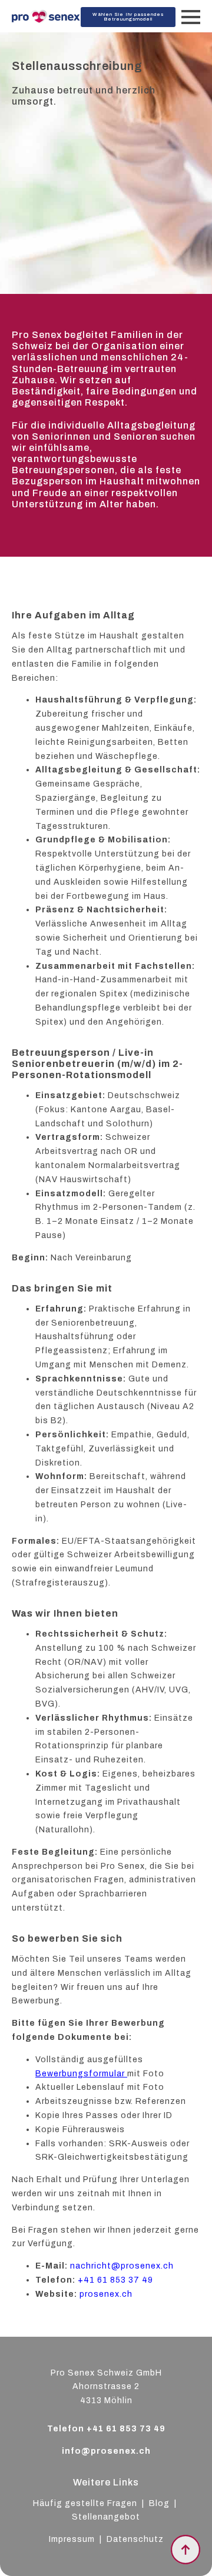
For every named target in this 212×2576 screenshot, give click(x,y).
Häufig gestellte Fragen (85, 2503)
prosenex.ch (106, 2294)
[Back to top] (185, 2550)
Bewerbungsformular (81, 2074)
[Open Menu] (191, 17)
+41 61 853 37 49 (115, 2280)
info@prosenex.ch (106, 2451)
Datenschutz (135, 2539)
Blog (160, 2503)
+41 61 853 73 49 (126, 2429)
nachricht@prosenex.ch (122, 2266)
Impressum (72, 2539)
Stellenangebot (106, 2517)
